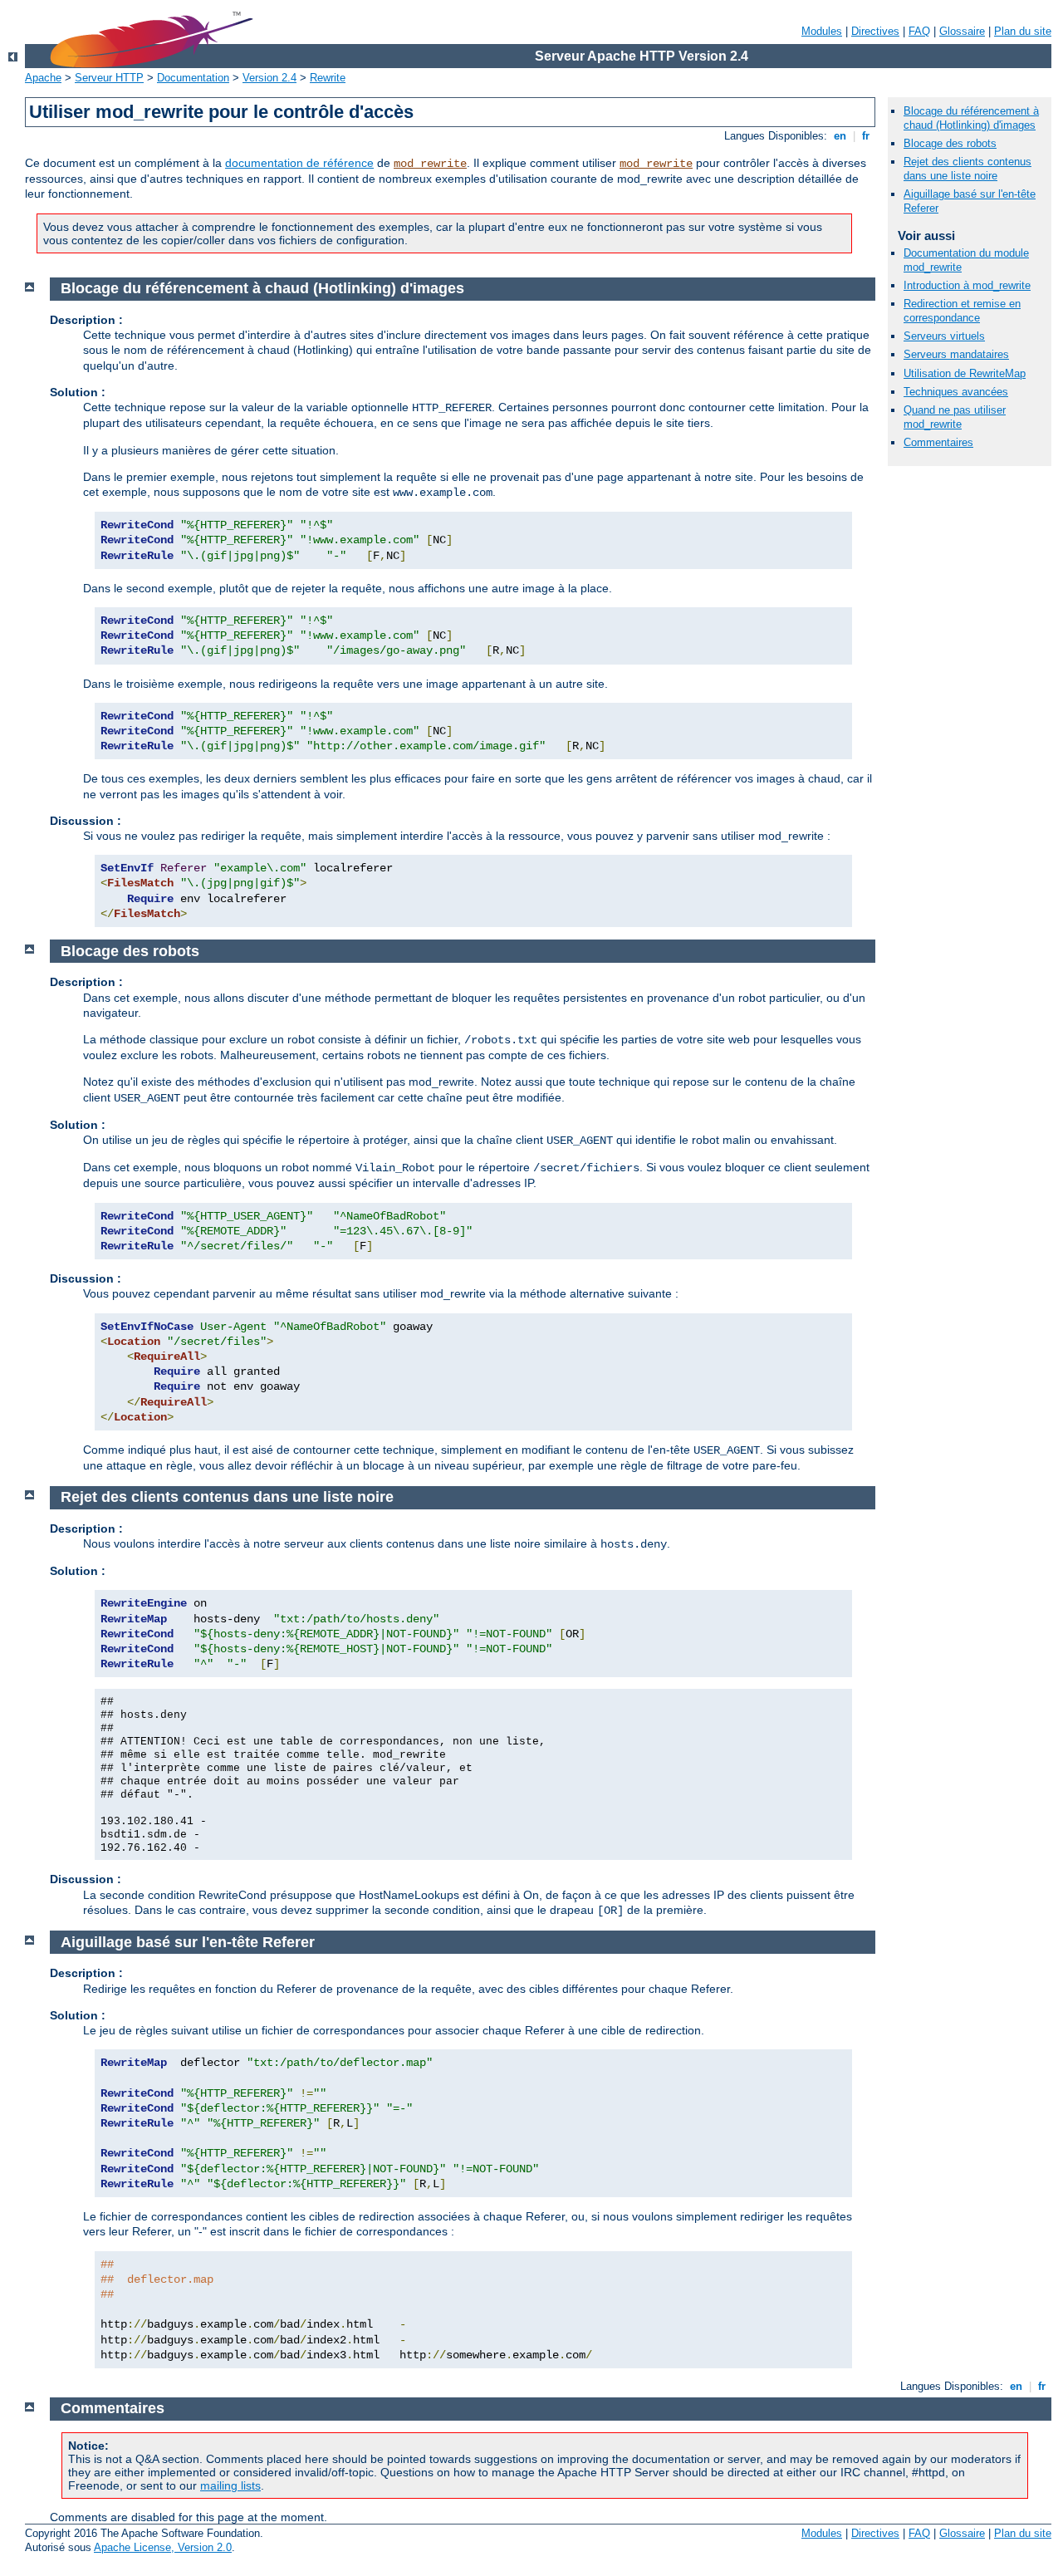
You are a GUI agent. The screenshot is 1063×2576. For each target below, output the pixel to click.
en (840, 136)
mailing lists (230, 2485)
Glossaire (962, 31)
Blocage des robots (950, 143)
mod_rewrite (430, 164)
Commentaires (938, 442)
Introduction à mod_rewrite (967, 285)
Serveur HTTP (109, 78)
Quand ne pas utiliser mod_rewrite (955, 417)
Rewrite (328, 78)
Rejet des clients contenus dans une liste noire (967, 169)
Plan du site (1023, 31)
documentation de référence (299, 163)
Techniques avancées (956, 392)
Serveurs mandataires (956, 354)
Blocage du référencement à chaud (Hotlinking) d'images (971, 118)
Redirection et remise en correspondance (962, 311)
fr (866, 136)
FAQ (919, 31)
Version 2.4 (269, 78)
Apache (43, 78)
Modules (822, 31)
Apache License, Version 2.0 (163, 2547)
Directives (875, 31)
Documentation (193, 78)
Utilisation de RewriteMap (965, 373)
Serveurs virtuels (944, 336)
